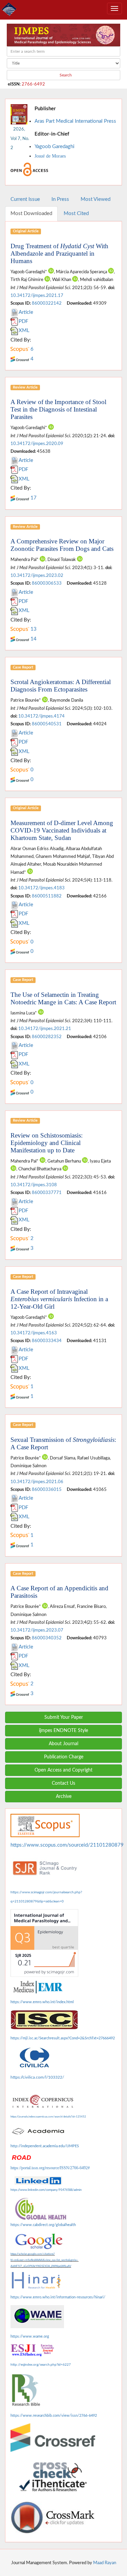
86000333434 (47, 1341)
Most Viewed (96, 199)
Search (65, 75)
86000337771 (47, 1193)
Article (26, 312)
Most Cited (76, 214)
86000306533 (47, 583)
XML (24, 331)
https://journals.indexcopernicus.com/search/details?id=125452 (48, 2117)
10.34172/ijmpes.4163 (34, 1333)
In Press (60, 199)
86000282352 (47, 1037)
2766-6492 (33, 84)
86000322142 (47, 303)
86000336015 (47, 1490)
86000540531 (47, 724)
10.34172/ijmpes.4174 (41, 716)
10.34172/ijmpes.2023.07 (37, 1630)
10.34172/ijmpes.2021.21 (45, 1029)
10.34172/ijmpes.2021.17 (37, 296)
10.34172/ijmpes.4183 (41, 888)
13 (33, 629)
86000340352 (47, 1638)
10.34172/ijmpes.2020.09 (37, 444)
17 (33, 498)
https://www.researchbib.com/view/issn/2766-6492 (54, 2416)
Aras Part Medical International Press (75, 121)
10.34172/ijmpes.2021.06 (37, 1482)
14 (33, 639)
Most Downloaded (31, 214)
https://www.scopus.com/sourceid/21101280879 (67, 1845)
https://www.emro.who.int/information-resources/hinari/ (58, 2297)
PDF (23, 321)
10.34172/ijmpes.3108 (34, 1185)
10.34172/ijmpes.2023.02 (37, 576)
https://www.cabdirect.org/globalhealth (43, 2225)
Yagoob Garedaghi (55, 147)
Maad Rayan (105, 2563)
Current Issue (25, 199)
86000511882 (47, 896)
